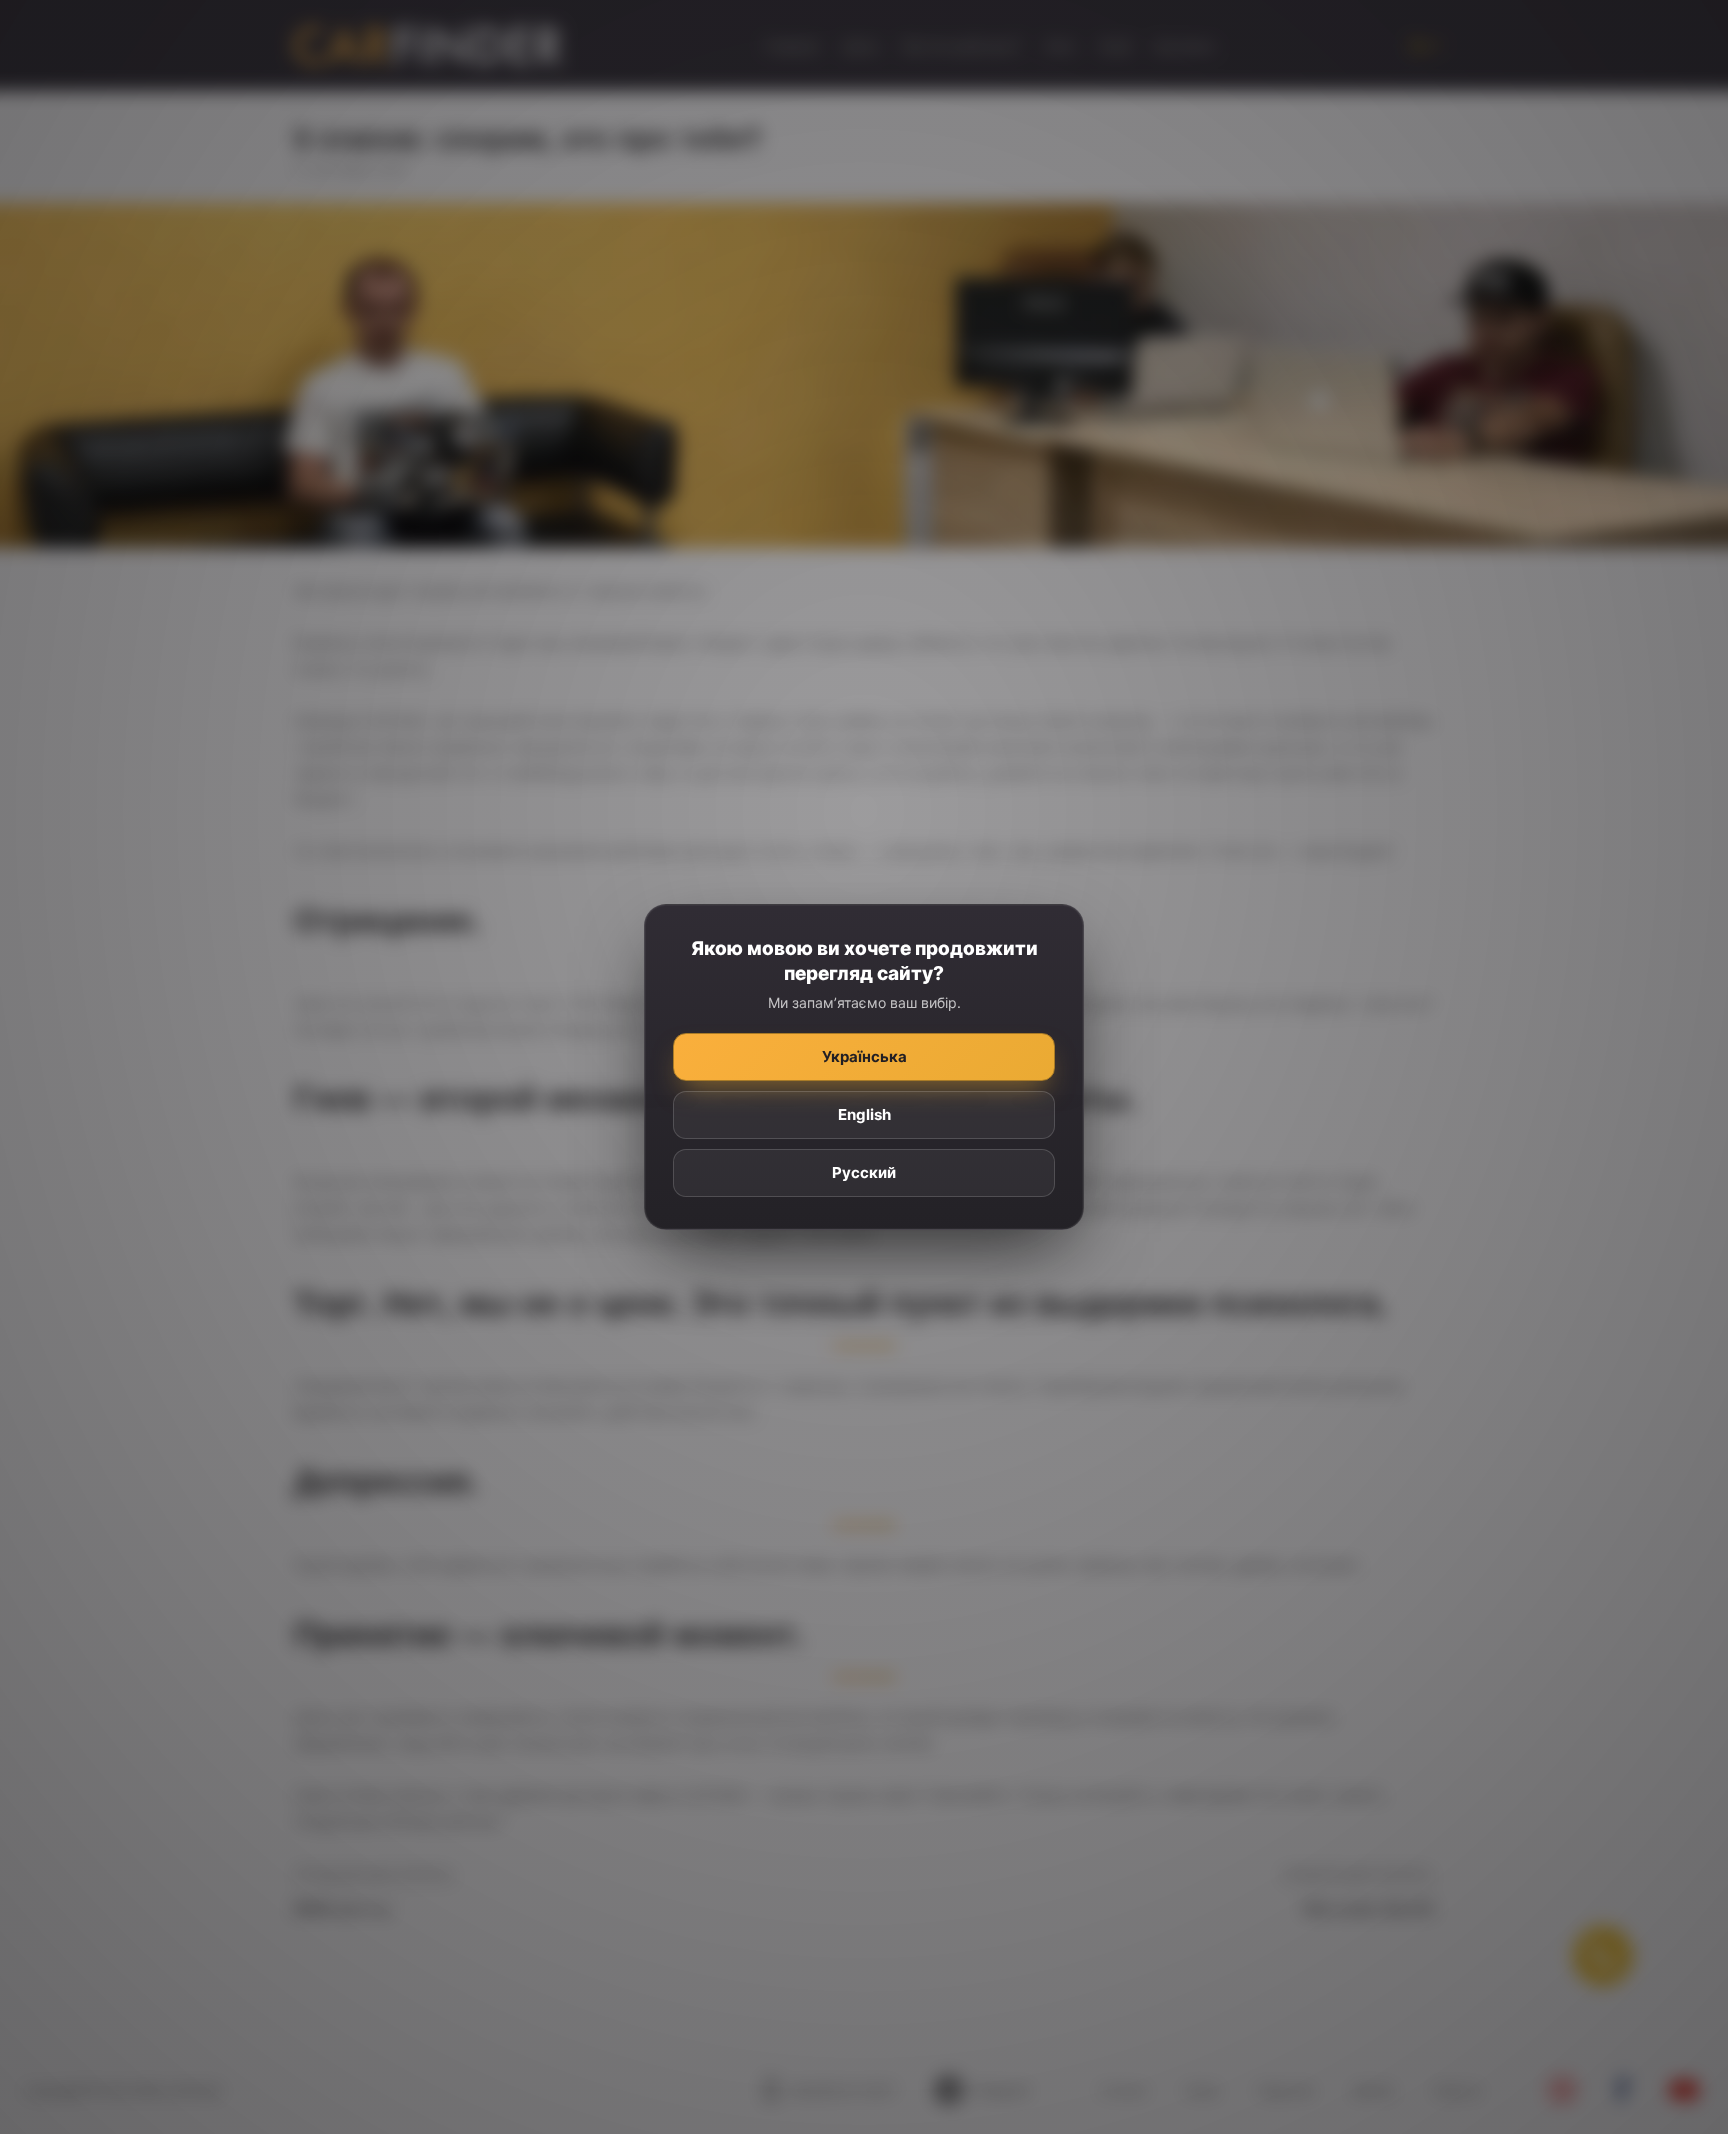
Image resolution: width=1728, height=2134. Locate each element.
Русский (864, 1172)
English (864, 1114)
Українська (864, 1056)
